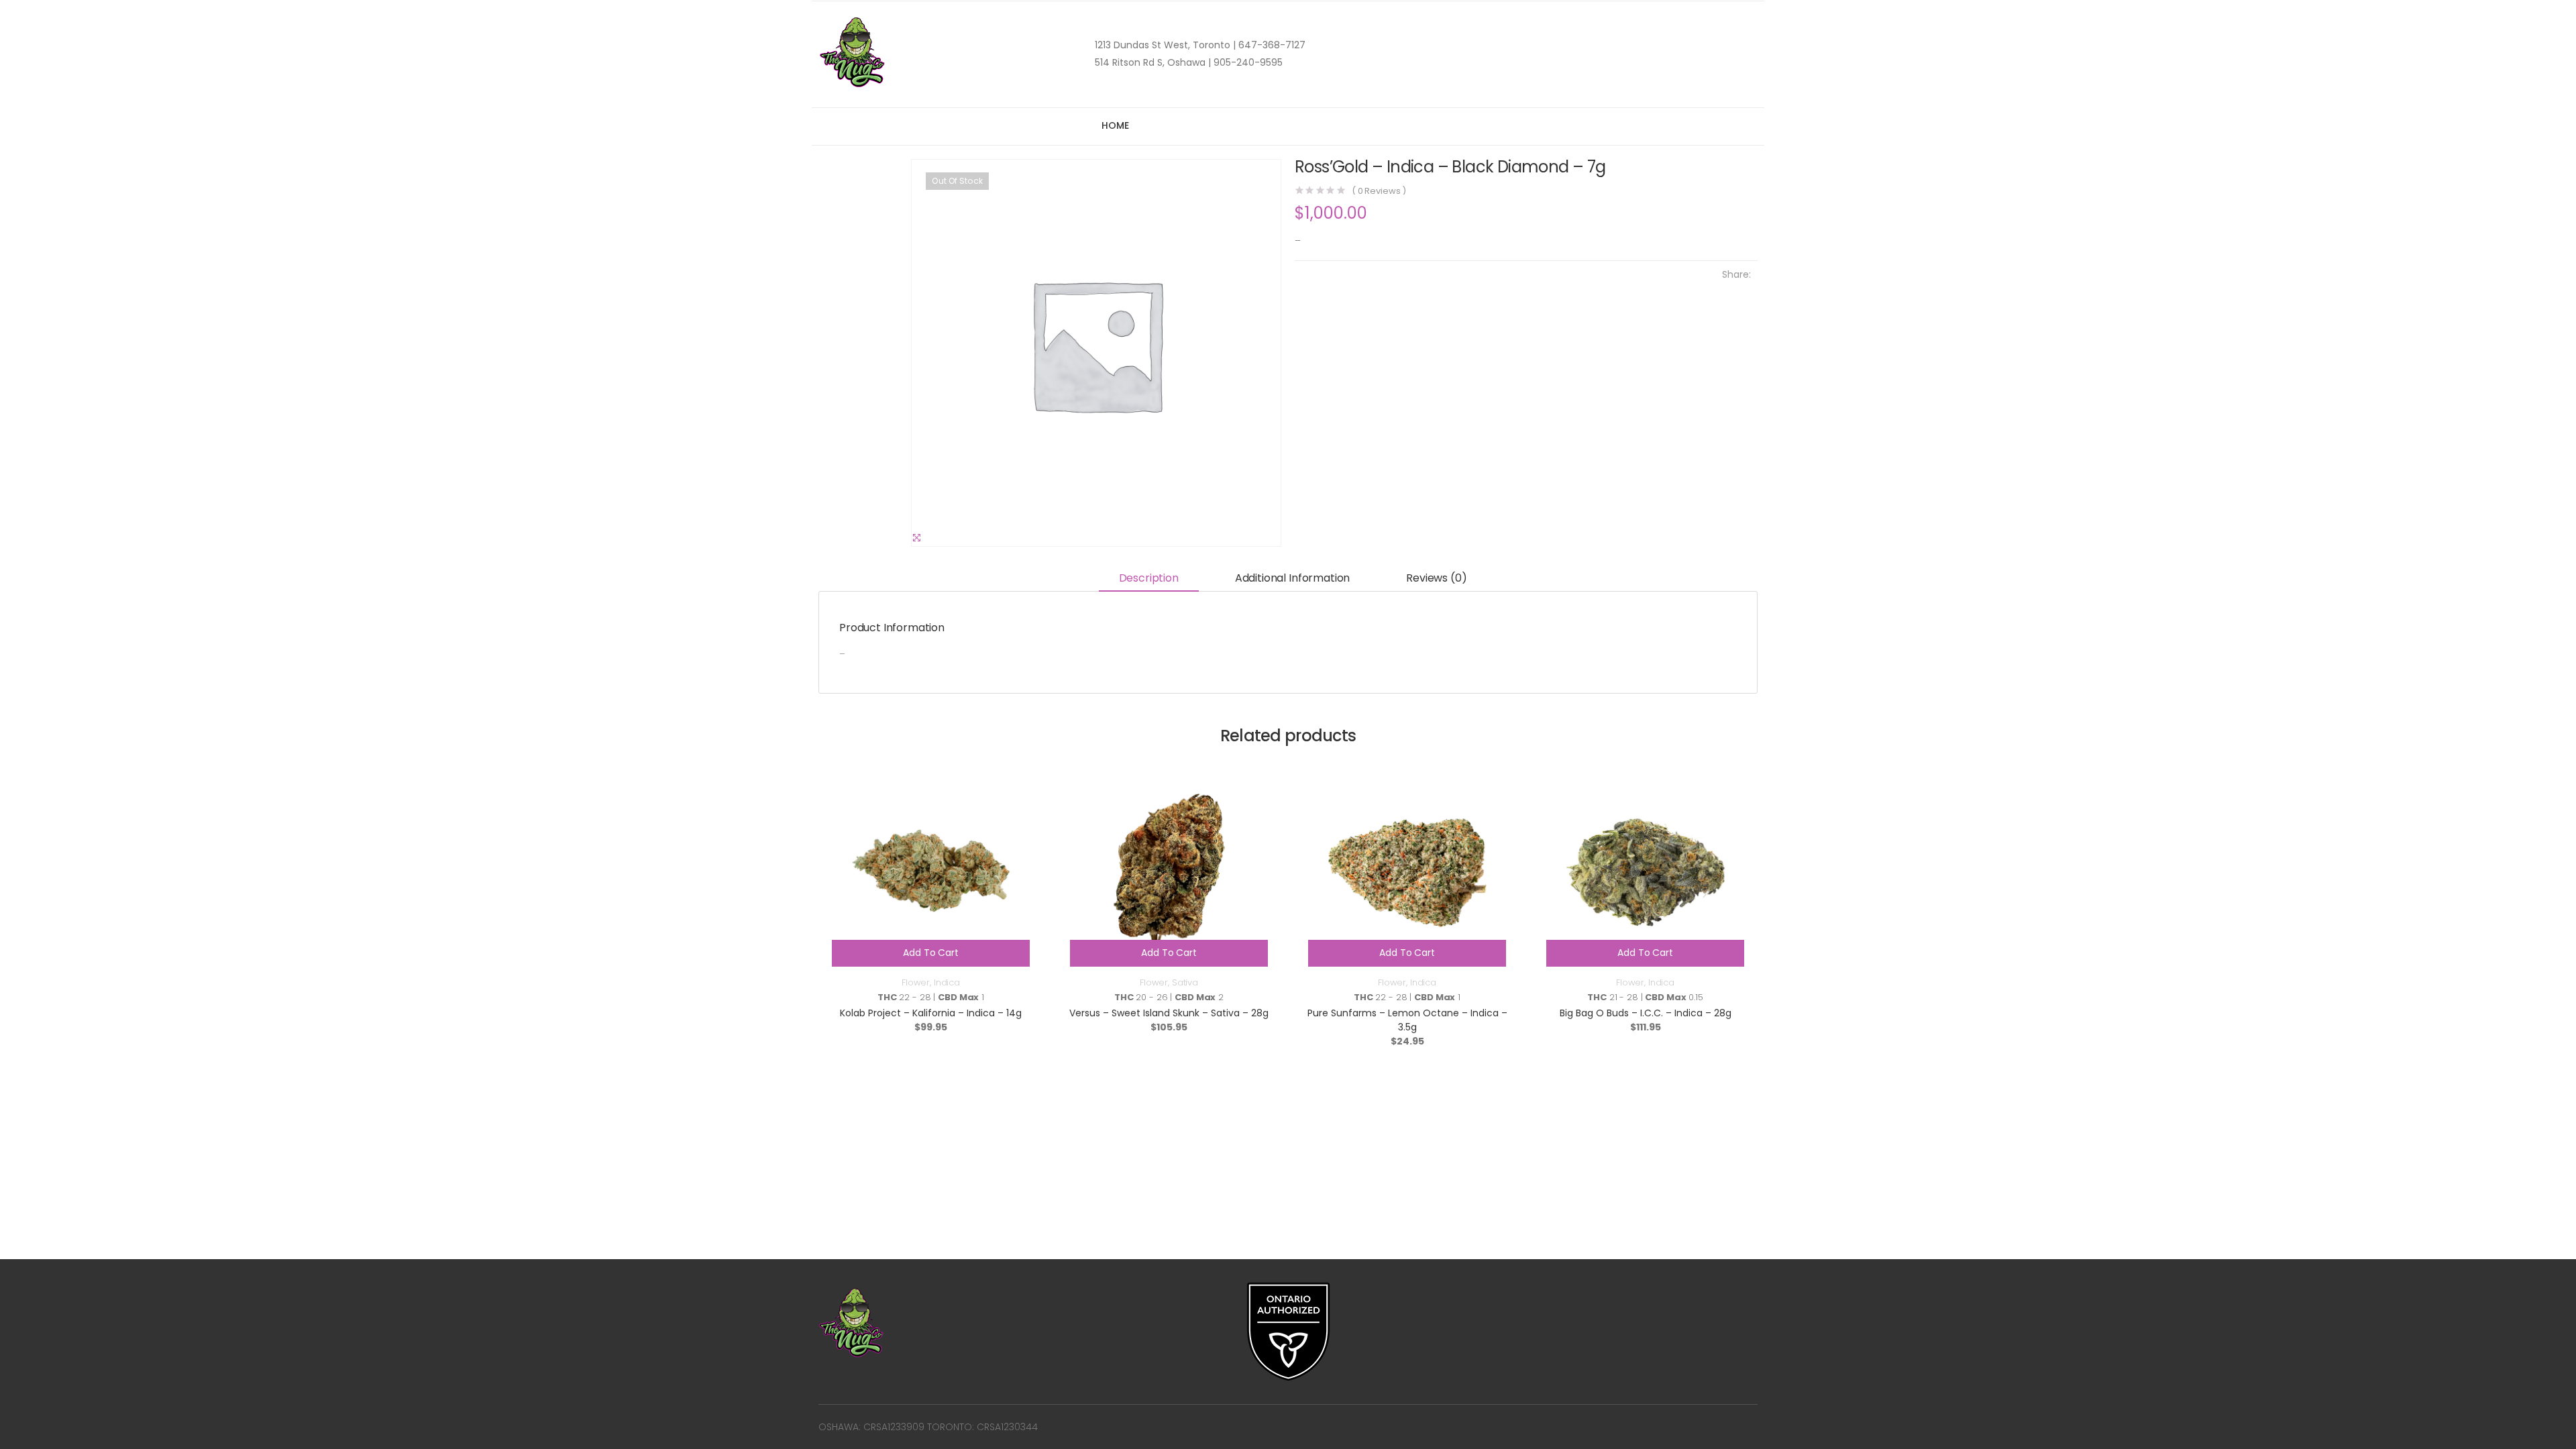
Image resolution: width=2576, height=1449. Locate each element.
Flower (916, 982)
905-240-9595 (1247, 62)
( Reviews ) (1379, 191)
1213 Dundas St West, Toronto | (1165, 45)
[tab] (1149, 579)
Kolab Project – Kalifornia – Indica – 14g (931, 1013)
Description (1149, 578)
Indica (947, 982)
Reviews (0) (1436, 578)
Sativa (1185, 982)
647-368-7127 (1271, 45)
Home (1115, 125)
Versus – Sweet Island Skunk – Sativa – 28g (1169, 1013)
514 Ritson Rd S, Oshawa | (1153, 62)
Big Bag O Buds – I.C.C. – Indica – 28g (1646, 1013)
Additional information (1292, 578)
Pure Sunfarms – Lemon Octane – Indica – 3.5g (1407, 1020)
